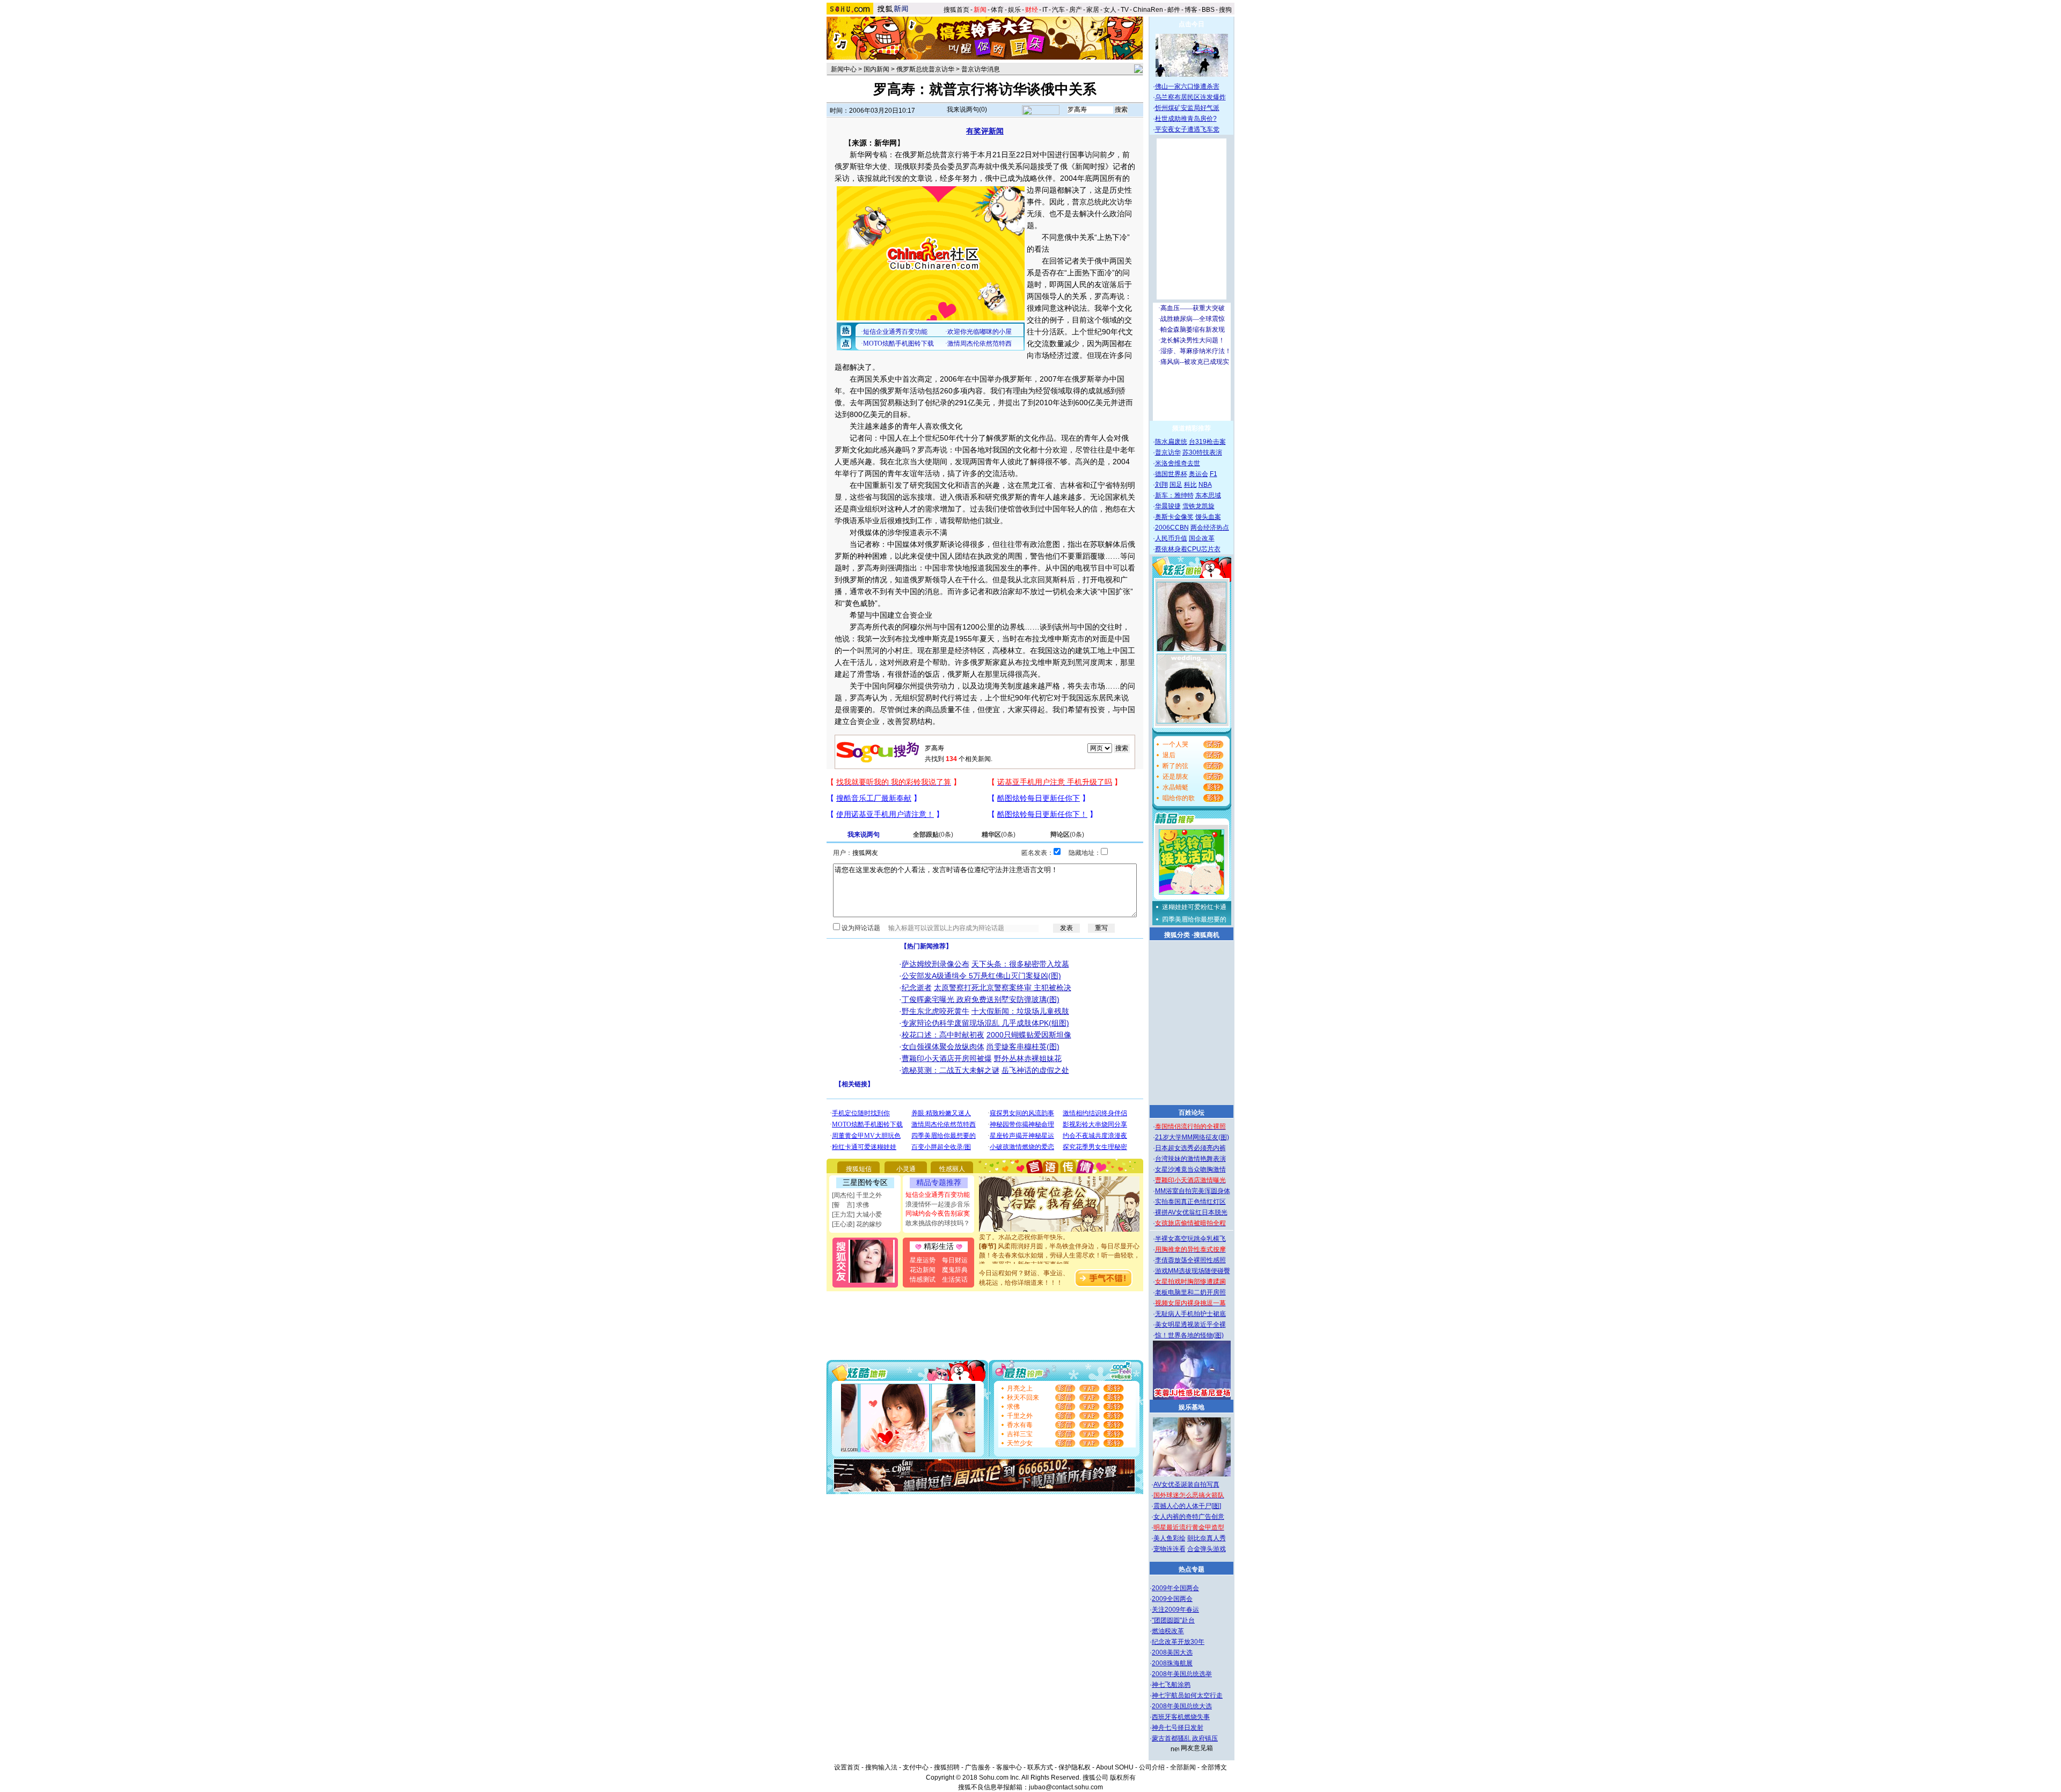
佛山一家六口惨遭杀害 (1187, 86)
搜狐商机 (1207, 935)
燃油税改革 (1168, 1631)
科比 (1190, 485)
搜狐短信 (859, 1169)
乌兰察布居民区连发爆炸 (1190, 97)
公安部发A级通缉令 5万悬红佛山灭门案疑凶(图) (981, 976)
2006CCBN (1172, 528)
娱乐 (1014, 10)
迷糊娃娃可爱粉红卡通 (1194, 907)
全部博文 (1214, 1767)
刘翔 (1161, 485)
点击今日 (1192, 24)
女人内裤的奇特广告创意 (1189, 1517)
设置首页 (847, 1767)
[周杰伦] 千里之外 (857, 1195)
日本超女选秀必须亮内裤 (1190, 1148)
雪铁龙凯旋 (1198, 506)
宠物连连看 (1170, 1549)
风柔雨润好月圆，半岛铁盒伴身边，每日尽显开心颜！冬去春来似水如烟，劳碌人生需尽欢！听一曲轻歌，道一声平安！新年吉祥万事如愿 (1059, 1235)
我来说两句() (967, 109)
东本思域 (1208, 495)
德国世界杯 (1171, 474)
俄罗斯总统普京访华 (925, 69)
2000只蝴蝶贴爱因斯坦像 (1029, 1035)
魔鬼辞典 (955, 1270)
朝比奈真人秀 (1207, 1538)
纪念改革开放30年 (1178, 1642)
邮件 (1174, 10)
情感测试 (923, 1279)
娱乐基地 (1192, 1407)
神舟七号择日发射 (1178, 1728)
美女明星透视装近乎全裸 (1190, 1325)
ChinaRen (1148, 10)
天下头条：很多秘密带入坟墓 (1020, 964)
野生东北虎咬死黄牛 (936, 1011)
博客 (1191, 10)
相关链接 (854, 1084)
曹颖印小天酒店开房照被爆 (947, 1058)
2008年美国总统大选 (1182, 1706)
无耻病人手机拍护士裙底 (1190, 1314)
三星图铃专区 (865, 1182)
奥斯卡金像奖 (1174, 517)
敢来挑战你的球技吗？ (938, 1223)
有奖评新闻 (985, 131)
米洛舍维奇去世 (1178, 463)
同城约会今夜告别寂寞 (938, 1213)
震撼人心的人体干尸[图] (1187, 1506)
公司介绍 (1152, 1767)
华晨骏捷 (1168, 506)
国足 (1176, 485)
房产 (1076, 10)
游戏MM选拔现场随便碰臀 (1193, 1271)
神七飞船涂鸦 (1171, 1685)
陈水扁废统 (1171, 442)
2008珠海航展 (1172, 1663)
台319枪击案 (1207, 442)
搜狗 (1226, 10)
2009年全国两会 (1175, 1588)
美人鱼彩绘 (1170, 1538)
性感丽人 (952, 1169)
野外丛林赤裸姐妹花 (1028, 1058)
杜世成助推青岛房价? (1186, 119)
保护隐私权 (1075, 1767)
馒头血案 (1208, 517)
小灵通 (906, 1169)
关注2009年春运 (1175, 1610)
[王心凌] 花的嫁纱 (857, 1224)
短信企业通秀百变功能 (938, 1195)
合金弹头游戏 (1207, 1549)
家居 (1093, 10)
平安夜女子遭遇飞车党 (1187, 129)
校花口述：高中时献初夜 (943, 1035)
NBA (1205, 485)
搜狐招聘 (947, 1767)
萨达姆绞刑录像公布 (936, 964)
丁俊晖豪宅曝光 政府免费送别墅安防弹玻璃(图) (981, 999)
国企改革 (1202, 538)
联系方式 (1040, 1767)
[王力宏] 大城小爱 (857, 1215)
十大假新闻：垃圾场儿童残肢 (1020, 1011)
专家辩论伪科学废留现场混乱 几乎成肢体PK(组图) (985, 1023)
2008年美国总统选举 (1182, 1674)
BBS (1208, 10)
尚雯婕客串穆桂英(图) (1023, 1047)
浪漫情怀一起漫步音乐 (938, 1204)
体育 (997, 10)
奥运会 (1198, 474)
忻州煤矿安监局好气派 (1187, 108)
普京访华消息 (981, 69)
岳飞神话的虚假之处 (1035, 1070)
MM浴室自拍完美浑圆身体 (1193, 1191)
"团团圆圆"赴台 (1173, 1620)
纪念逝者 (917, 988)
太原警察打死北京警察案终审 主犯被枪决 (1003, 988)
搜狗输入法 (881, 1767)
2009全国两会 (1172, 1599)
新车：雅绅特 (1174, 495)
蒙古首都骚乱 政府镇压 (1185, 1738)
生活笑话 (955, 1279)
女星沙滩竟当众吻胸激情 (1190, 1169)
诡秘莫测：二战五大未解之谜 (951, 1070)
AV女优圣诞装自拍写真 (1186, 1484)
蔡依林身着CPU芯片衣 (1188, 549)
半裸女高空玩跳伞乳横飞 (1190, 1239)
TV (1125, 10)
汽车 (1058, 10)
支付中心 (916, 1767)
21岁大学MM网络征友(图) (1192, 1137)
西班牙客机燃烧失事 (1181, 1717)
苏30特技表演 (1202, 452)
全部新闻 (1183, 1767)
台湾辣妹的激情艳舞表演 (1190, 1159)
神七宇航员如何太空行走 (1187, 1695)
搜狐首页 (956, 10)
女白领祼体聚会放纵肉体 (943, 1047)
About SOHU (1115, 1767)
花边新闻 (923, 1270)
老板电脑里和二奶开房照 (1190, 1292)
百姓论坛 (1192, 1113)
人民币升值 (1171, 538)
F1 (1214, 474)
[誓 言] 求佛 (850, 1205)
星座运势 (923, 1260)
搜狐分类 (1177, 935)
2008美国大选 (1172, 1652)
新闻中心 (844, 69)
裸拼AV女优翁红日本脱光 (1191, 1212)
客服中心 (1009, 1767)
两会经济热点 (1210, 528)
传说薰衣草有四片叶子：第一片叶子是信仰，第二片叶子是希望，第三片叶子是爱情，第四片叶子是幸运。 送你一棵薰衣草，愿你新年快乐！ (1059, 1263)
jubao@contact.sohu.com (1066, 1787)
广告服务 (978, 1767)
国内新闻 (876, 69)
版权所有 (1123, 1778)
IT (1045, 10)
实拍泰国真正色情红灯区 (1190, 1202)
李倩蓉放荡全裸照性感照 (1190, 1260)
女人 (1110, 10)
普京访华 (1168, 452)
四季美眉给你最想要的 (1194, 919)
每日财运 (955, 1260)
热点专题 (1192, 1569)
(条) (933, 835)
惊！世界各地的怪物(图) (1189, 1335)
